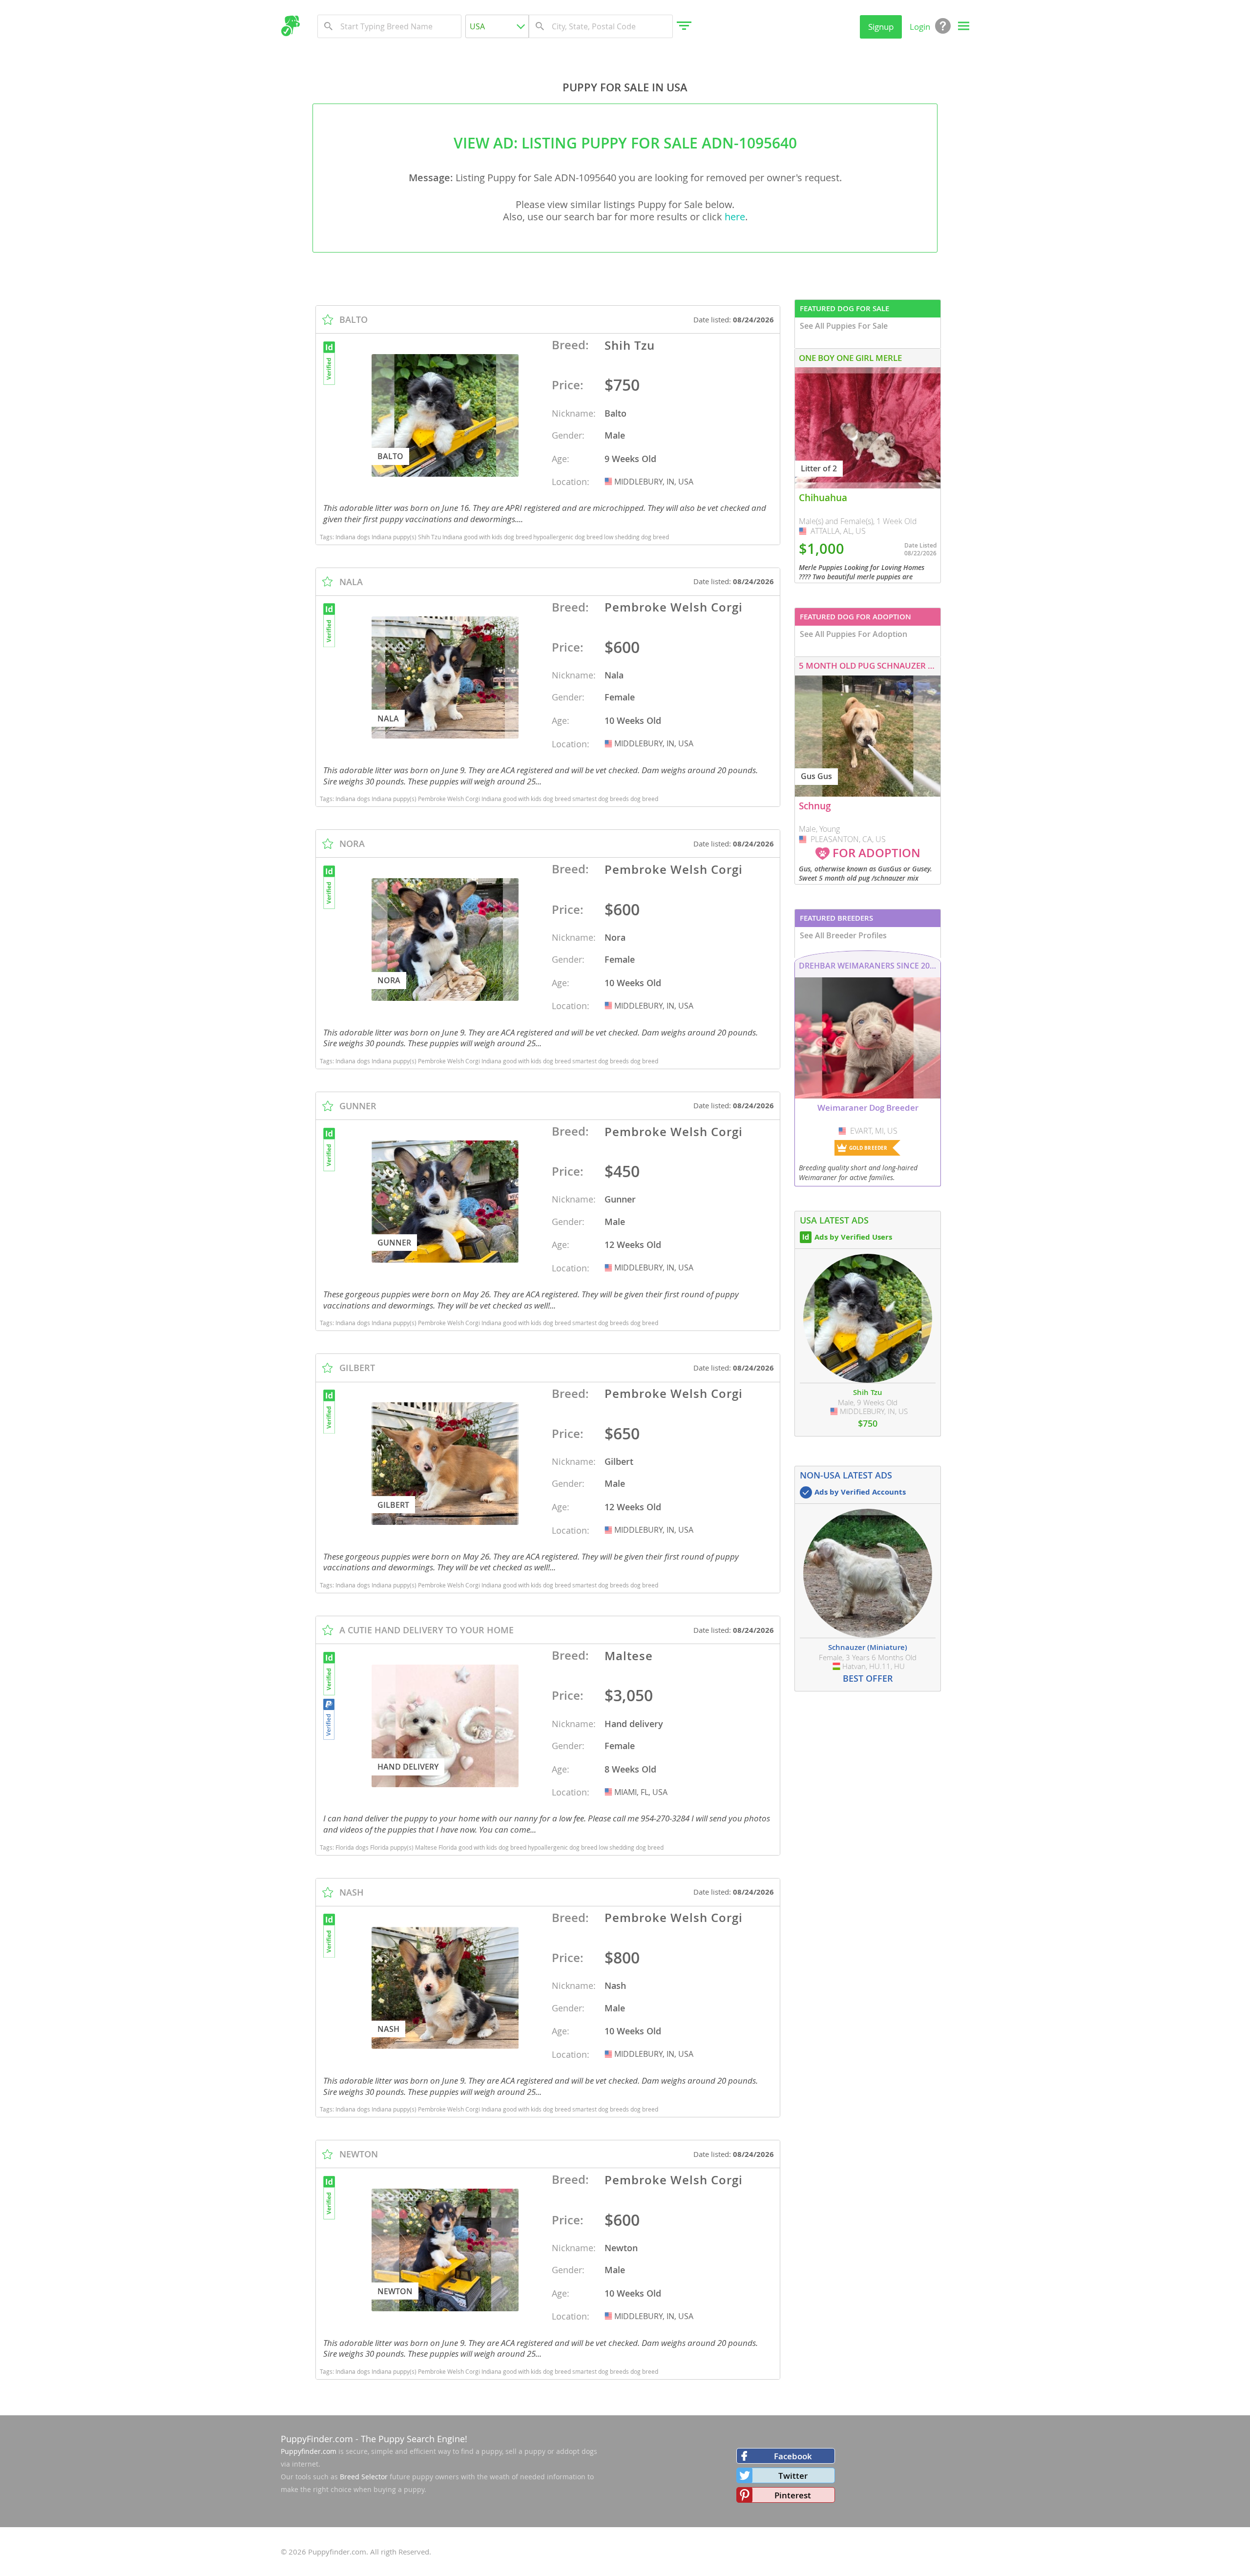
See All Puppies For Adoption (854, 634)
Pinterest (793, 2495)
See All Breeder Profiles (843, 935)
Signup (881, 27)
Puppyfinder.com (309, 2451)
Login (920, 27)
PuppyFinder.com (317, 2439)
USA (609, 482)
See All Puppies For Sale (844, 326)
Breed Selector (364, 2477)
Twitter (793, 2476)
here (735, 217)
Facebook (793, 2456)
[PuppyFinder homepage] (290, 26)
